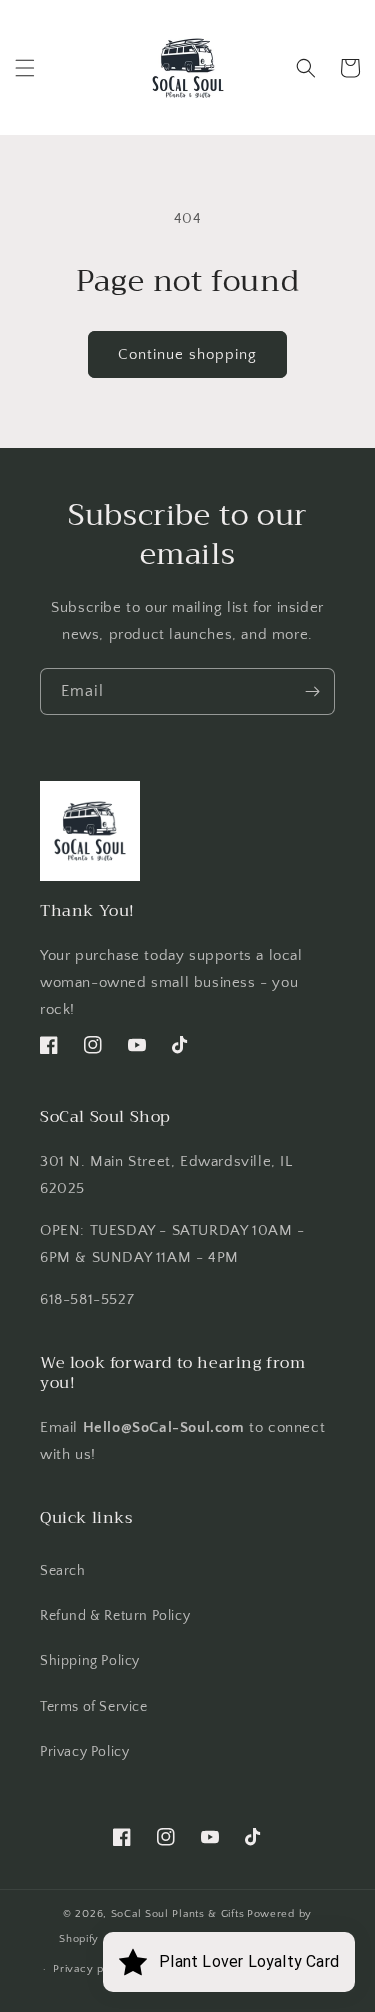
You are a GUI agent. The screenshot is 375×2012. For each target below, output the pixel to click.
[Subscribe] (312, 691)
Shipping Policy (90, 1661)
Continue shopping (187, 354)
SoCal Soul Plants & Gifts (178, 1914)
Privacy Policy (84, 1752)
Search (63, 1571)
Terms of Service (94, 1707)
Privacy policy (91, 1969)
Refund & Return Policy (115, 1616)
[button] (25, 68)
